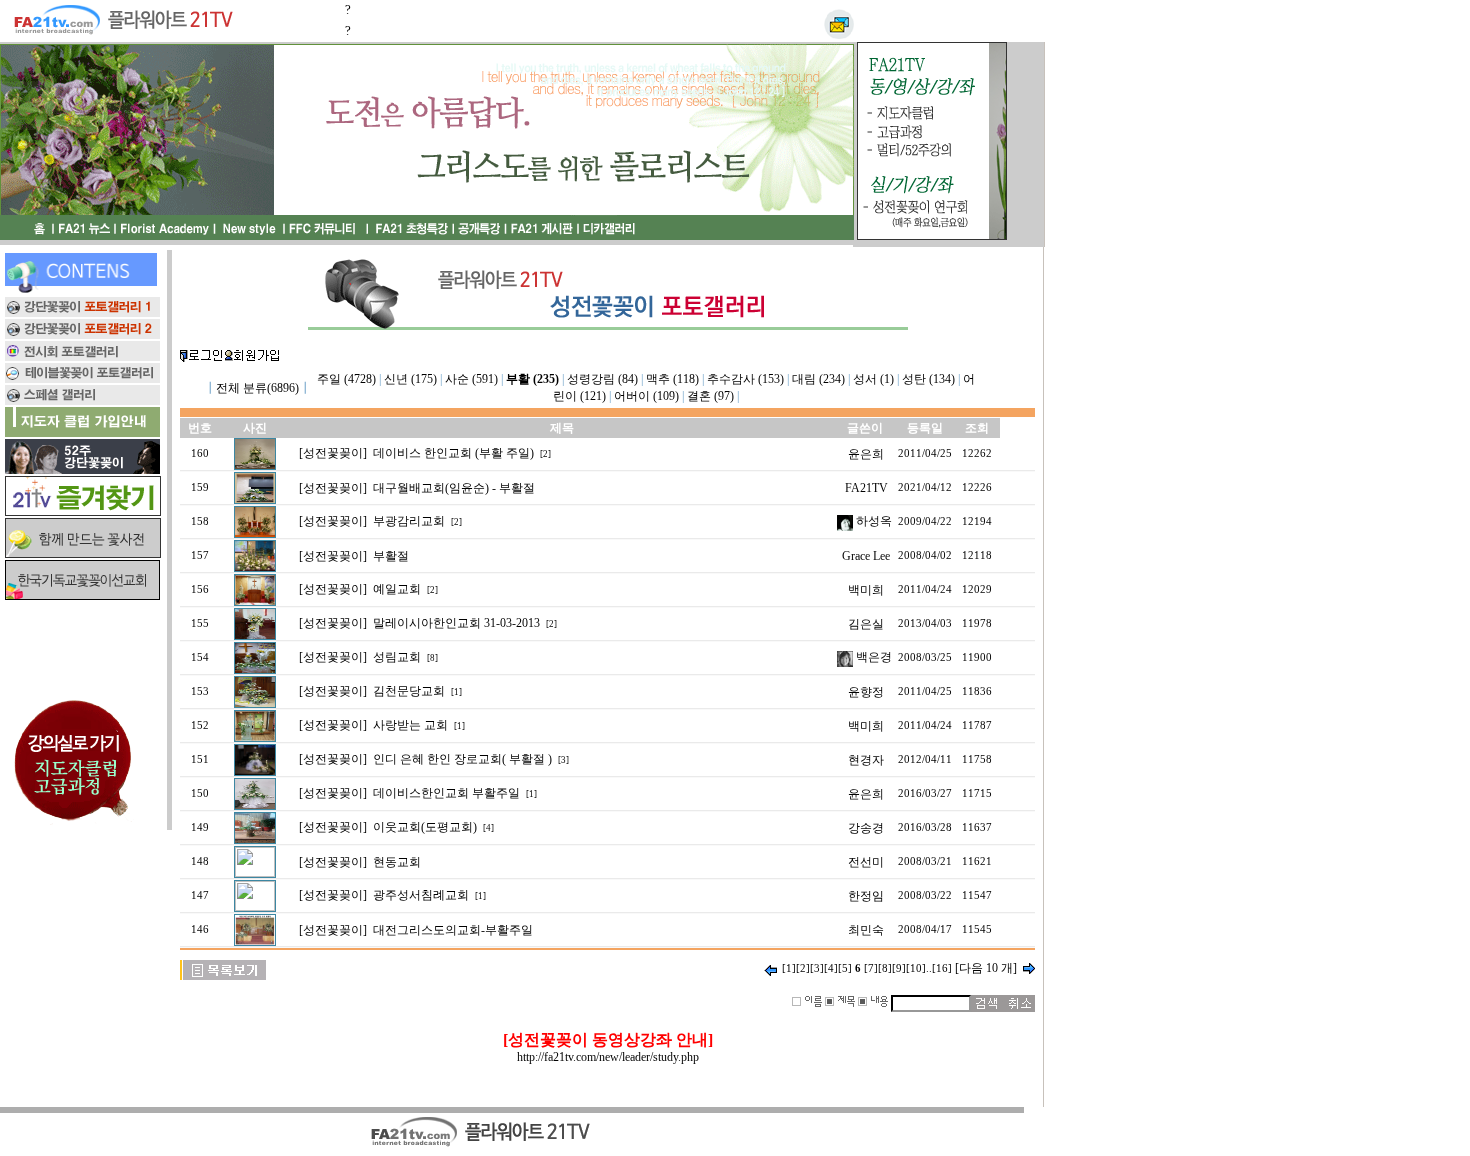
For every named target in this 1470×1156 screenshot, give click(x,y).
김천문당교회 (409, 691)
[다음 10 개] (986, 968)
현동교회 (397, 862)
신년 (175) (410, 379)
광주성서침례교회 (421, 895)
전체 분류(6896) (257, 388)
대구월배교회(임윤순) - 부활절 (454, 488)
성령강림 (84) (602, 379)
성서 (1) (873, 379)
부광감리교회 (409, 521)
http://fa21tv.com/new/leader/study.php (608, 1057)
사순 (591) (471, 379)
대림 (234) (818, 379)
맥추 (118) (672, 379)
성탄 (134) (928, 379)
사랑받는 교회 (410, 725)
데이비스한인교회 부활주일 (446, 793)
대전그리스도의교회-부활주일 (453, 930)
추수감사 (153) (745, 379)
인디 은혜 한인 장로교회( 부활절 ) (462, 759)
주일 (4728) (346, 379)
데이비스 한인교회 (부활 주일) (453, 453)
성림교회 (397, 657)
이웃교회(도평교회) (425, 827)
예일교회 (397, 589)
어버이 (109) (646, 396)
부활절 (391, 556)
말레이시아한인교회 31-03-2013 (456, 623)
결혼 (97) (710, 396)
